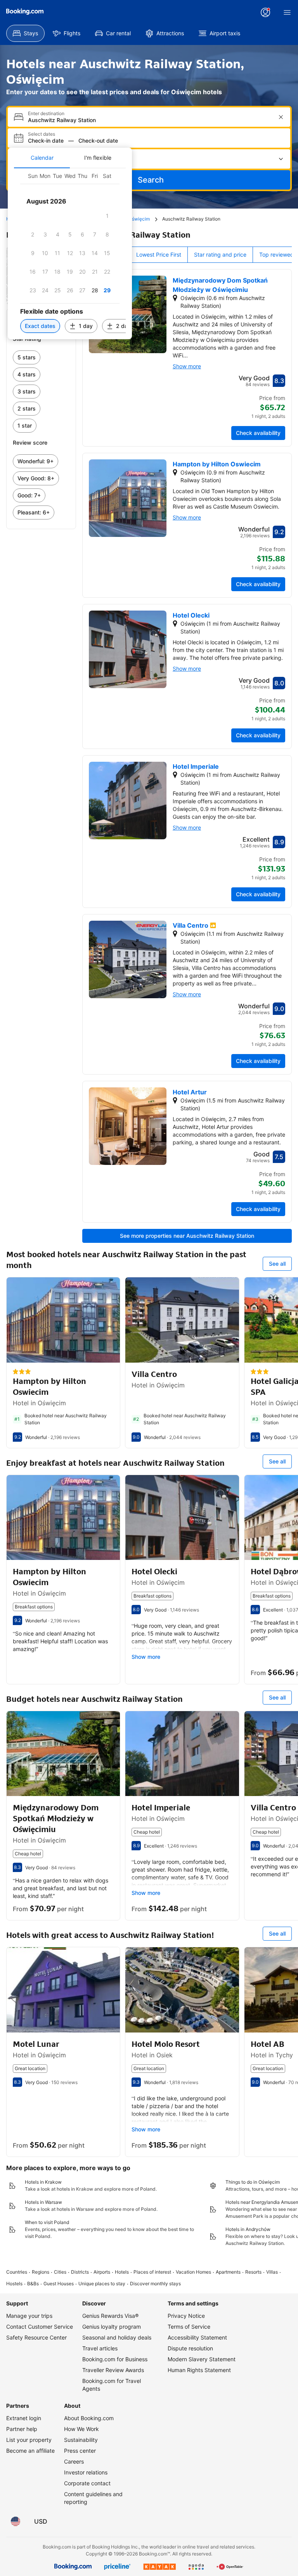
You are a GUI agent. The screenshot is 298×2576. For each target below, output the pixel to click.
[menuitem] (25, 33)
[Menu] (287, 12)
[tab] (42, 158)
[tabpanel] (70, 254)
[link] (41, 357)
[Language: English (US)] (16, 2521)
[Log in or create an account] (265, 12)
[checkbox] (107, 216)
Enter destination (46, 114)
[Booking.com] (25, 12)
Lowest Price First (159, 254)
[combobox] (150, 120)
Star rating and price (220, 254)
